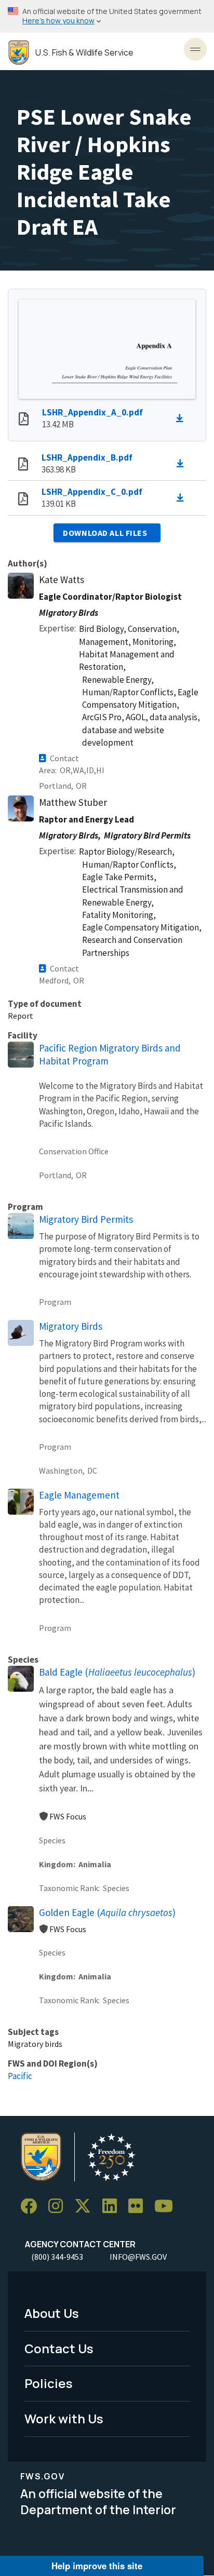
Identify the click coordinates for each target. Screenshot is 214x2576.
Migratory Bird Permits (86, 1219)
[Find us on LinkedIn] (113, 2207)
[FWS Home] (19, 53)
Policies (49, 2383)
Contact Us (59, 2348)
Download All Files (105, 533)
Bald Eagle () (117, 1672)
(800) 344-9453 (57, 2257)
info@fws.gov (138, 2257)
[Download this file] (182, 419)
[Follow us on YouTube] (167, 2207)
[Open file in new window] (24, 420)
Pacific (20, 2076)
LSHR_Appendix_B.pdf (87, 457)
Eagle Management (79, 1495)
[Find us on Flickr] (139, 2207)
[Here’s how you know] (107, 16)
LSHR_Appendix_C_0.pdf (92, 492)
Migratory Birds (71, 1326)
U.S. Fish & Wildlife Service (84, 53)
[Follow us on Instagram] (59, 2207)
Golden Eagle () (107, 1912)
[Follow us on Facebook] (32, 2207)
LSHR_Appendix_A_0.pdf (92, 412)
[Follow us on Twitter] (86, 2207)
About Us (52, 2313)
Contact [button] (64, 758)
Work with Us (64, 2418)
